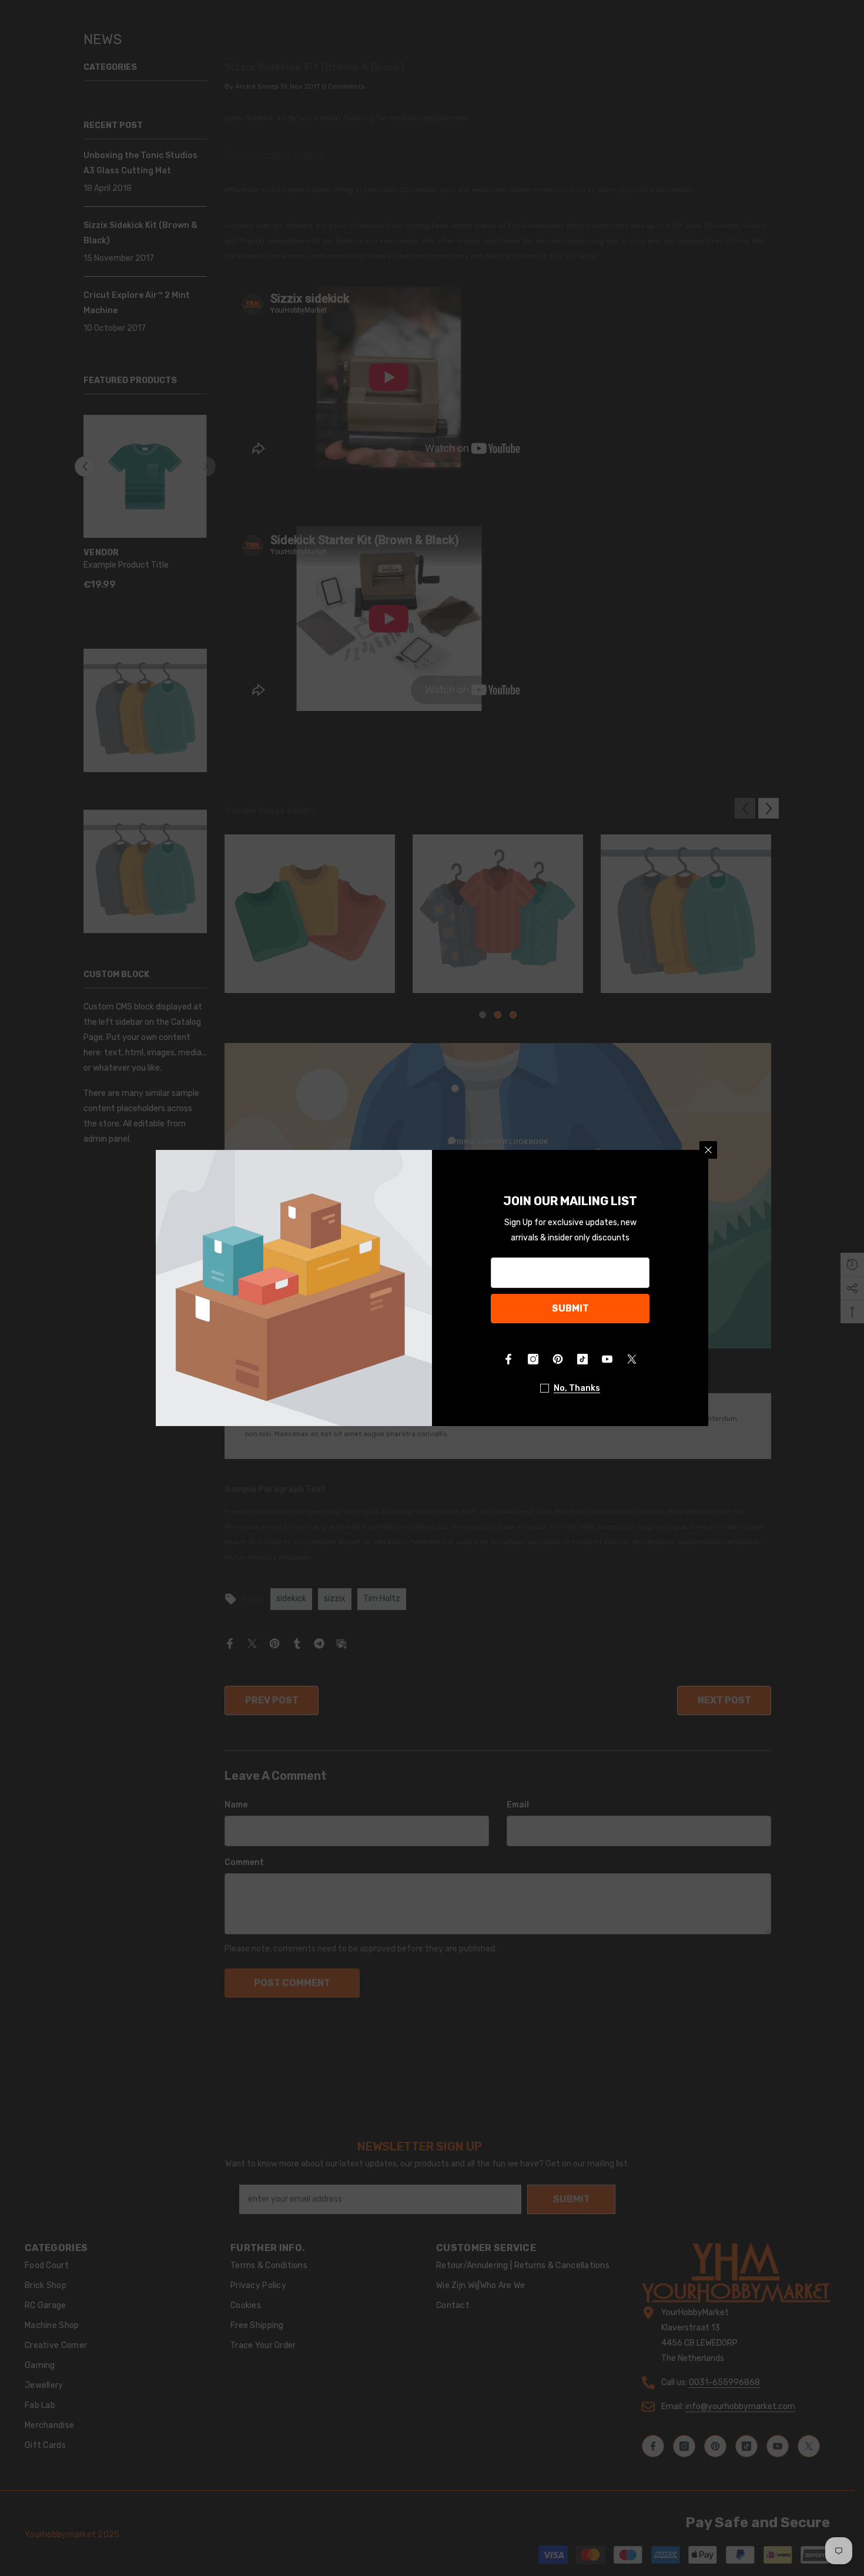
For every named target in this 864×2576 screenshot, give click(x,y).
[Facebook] (508, 1359)
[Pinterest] (558, 1359)
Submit (570, 1308)
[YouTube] (607, 1359)
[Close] (708, 1150)
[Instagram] (533, 1359)
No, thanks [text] (577, 1388)
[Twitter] (632, 1359)
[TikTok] (582, 1359)
